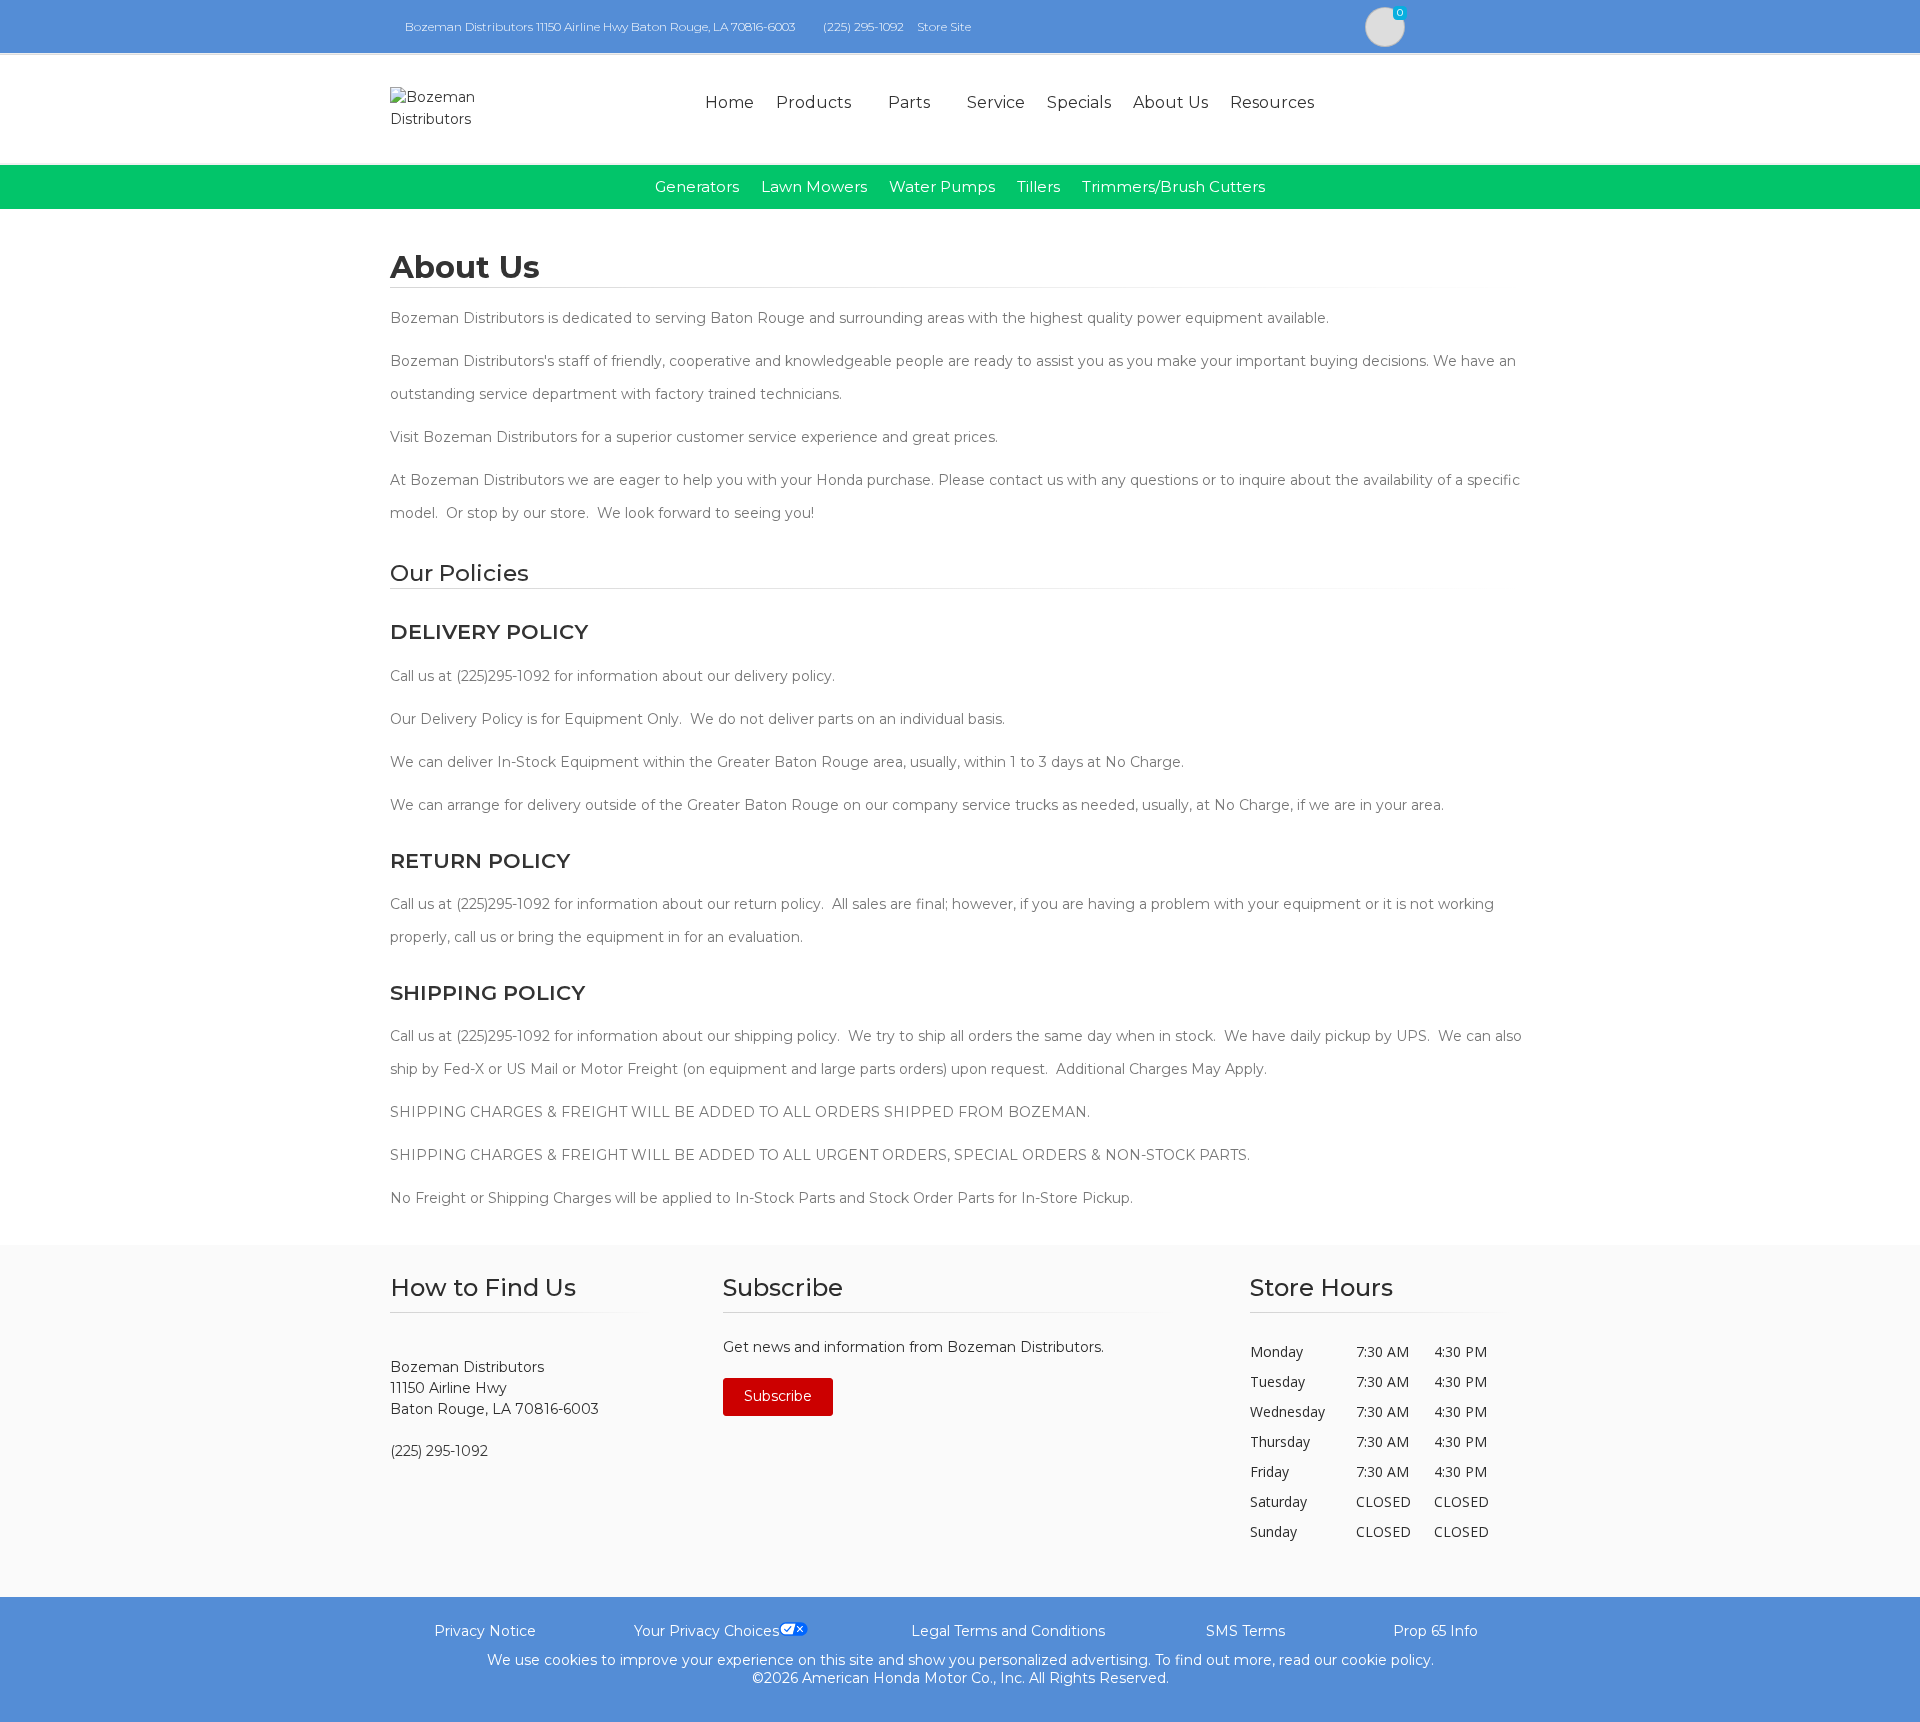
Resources (1272, 102)
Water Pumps (942, 186)
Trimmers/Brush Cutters (1173, 186)
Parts (909, 102)
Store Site (944, 26)
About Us (1170, 102)
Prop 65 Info (1435, 1631)
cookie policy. (1387, 1660)
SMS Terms (1245, 1631)
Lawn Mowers (814, 186)
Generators (697, 186)
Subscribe (778, 1396)
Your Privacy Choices (706, 1631)
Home (729, 102)
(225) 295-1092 (863, 26)
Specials (1079, 102)
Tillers (1038, 186)
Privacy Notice (485, 1631)
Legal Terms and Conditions (1008, 1631)
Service (996, 102)
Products (813, 102)
